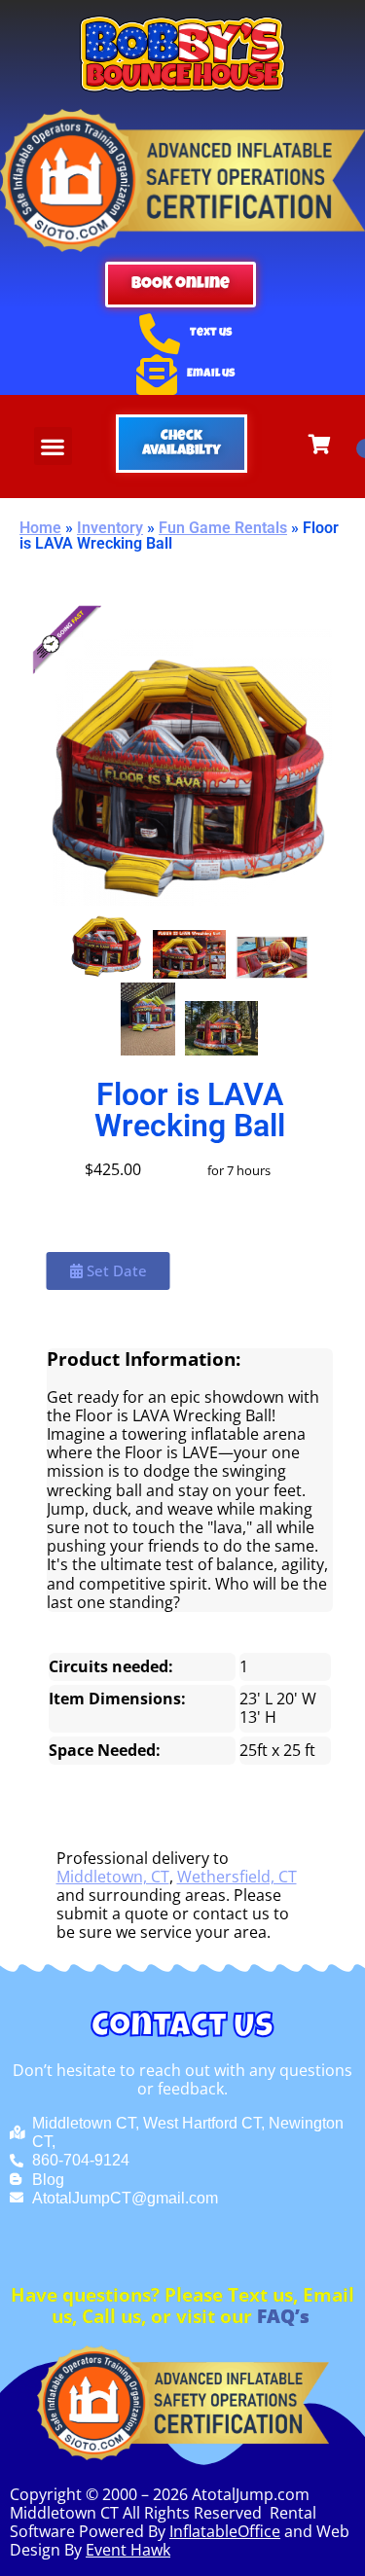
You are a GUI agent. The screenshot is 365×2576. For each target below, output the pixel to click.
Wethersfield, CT (237, 1877)
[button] (53, 446)
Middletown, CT (113, 1877)
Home (40, 528)
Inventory (110, 528)
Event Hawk (128, 2550)
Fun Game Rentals (223, 528)
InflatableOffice (225, 2531)
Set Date (115, 1270)
